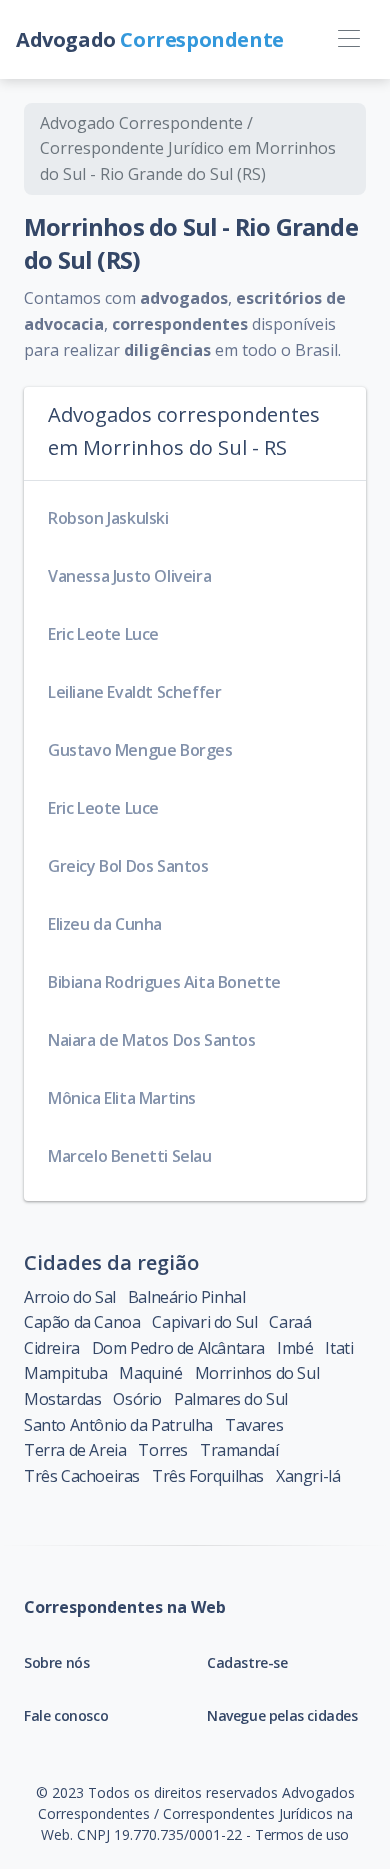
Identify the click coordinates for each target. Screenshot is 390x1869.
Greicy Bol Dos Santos (128, 866)
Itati (339, 1348)
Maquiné (150, 1373)
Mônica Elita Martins (122, 1098)
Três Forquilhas (208, 1476)
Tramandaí (239, 1450)
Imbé (295, 1348)
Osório (137, 1399)
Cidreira (52, 1348)
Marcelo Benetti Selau (130, 1156)
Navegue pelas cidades (282, 1715)
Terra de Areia (75, 1450)
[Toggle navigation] (348, 39)
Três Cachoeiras (82, 1476)
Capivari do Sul (204, 1322)
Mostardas (62, 1399)
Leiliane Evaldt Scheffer (134, 692)
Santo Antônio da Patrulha (118, 1425)
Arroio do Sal (70, 1297)
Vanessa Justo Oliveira (129, 576)
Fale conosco (66, 1715)
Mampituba (65, 1373)
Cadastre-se (247, 1662)
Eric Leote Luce (103, 634)
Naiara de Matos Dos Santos (152, 1040)
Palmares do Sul (231, 1399)
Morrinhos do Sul (257, 1373)
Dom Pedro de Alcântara (178, 1348)
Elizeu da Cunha (105, 924)
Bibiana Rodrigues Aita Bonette (164, 982)
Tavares (254, 1425)
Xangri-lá (308, 1476)
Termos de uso (302, 1834)
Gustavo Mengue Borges (140, 750)
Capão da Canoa (82, 1322)
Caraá (290, 1322)
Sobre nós (56, 1662)
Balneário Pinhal (187, 1297)
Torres (163, 1450)
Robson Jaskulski (108, 518)
